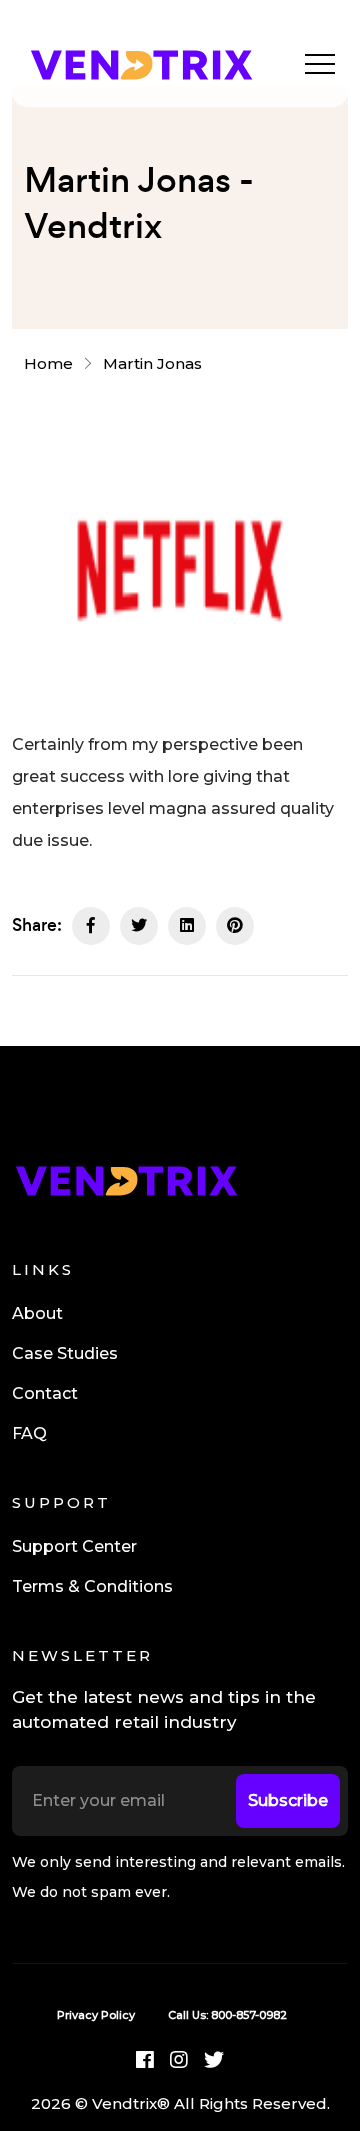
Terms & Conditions (92, 1586)
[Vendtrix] (140, 62)
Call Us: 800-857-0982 (227, 2015)
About (37, 1313)
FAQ (29, 1433)
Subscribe (288, 1800)
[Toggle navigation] (320, 63)
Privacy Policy (96, 2015)
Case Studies (65, 1353)
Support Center (74, 1546)
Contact (45, 1393)
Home (52, 363)
